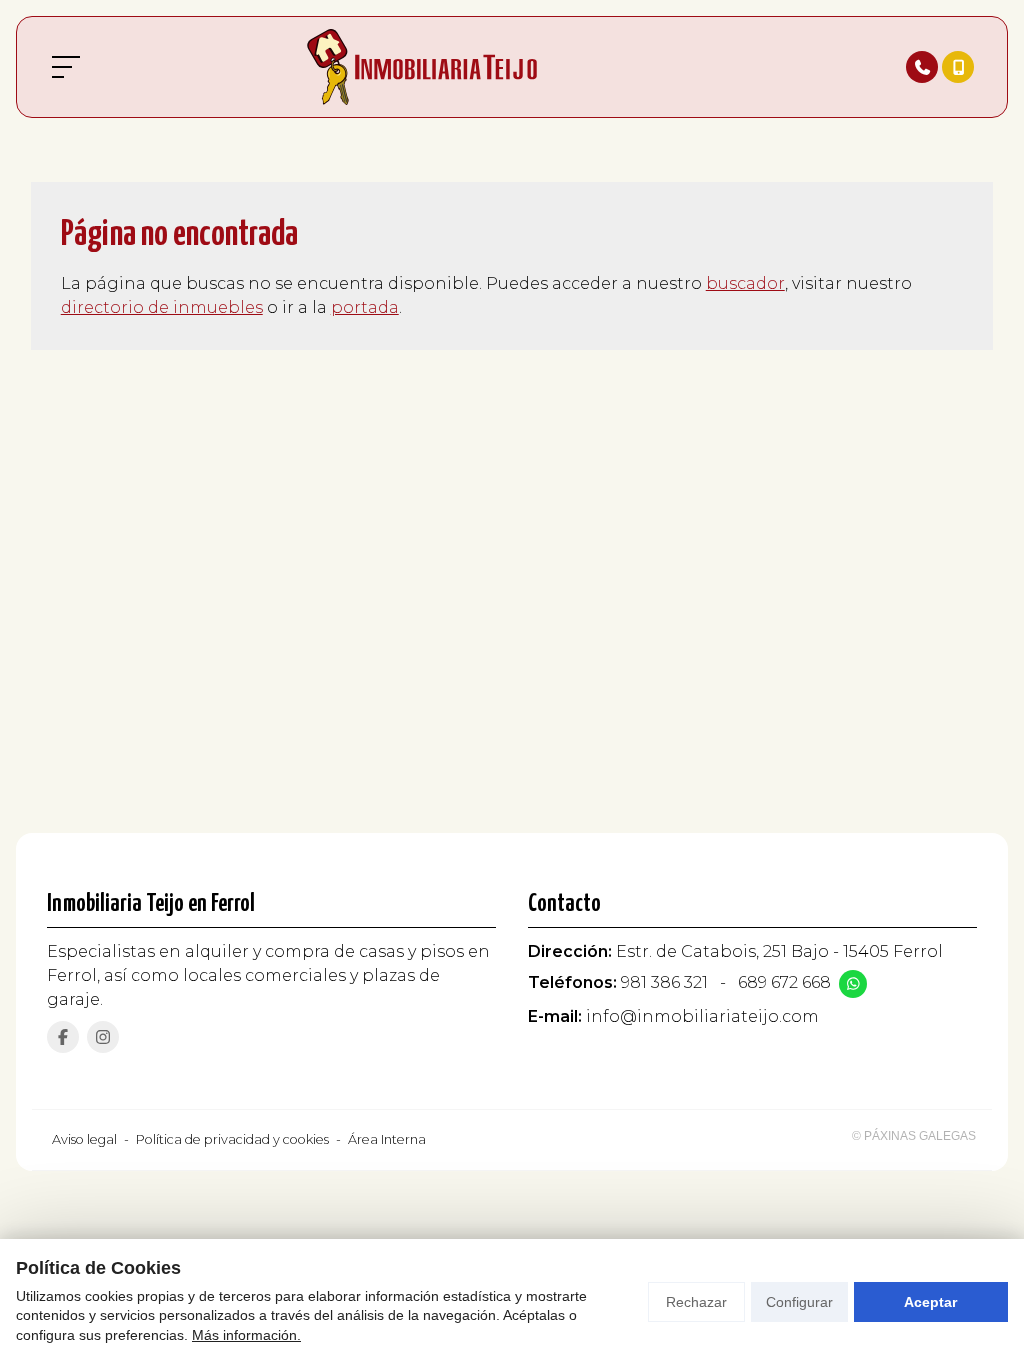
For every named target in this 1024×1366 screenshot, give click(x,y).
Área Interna (387, 1139)
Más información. (246, 1335)
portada (365, 307)
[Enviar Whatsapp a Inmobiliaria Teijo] (853, 984)
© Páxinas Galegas (914, 1136)
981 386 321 (664, 982)
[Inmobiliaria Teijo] (422, 67)
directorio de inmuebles (162, 307)
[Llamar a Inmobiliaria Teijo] (922, 67)
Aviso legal (84, 1139)
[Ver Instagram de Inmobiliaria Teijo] (103, 1037)
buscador (745, 283)
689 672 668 (784, 982)
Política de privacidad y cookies (232, 1139)
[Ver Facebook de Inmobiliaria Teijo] (63, 1037)
